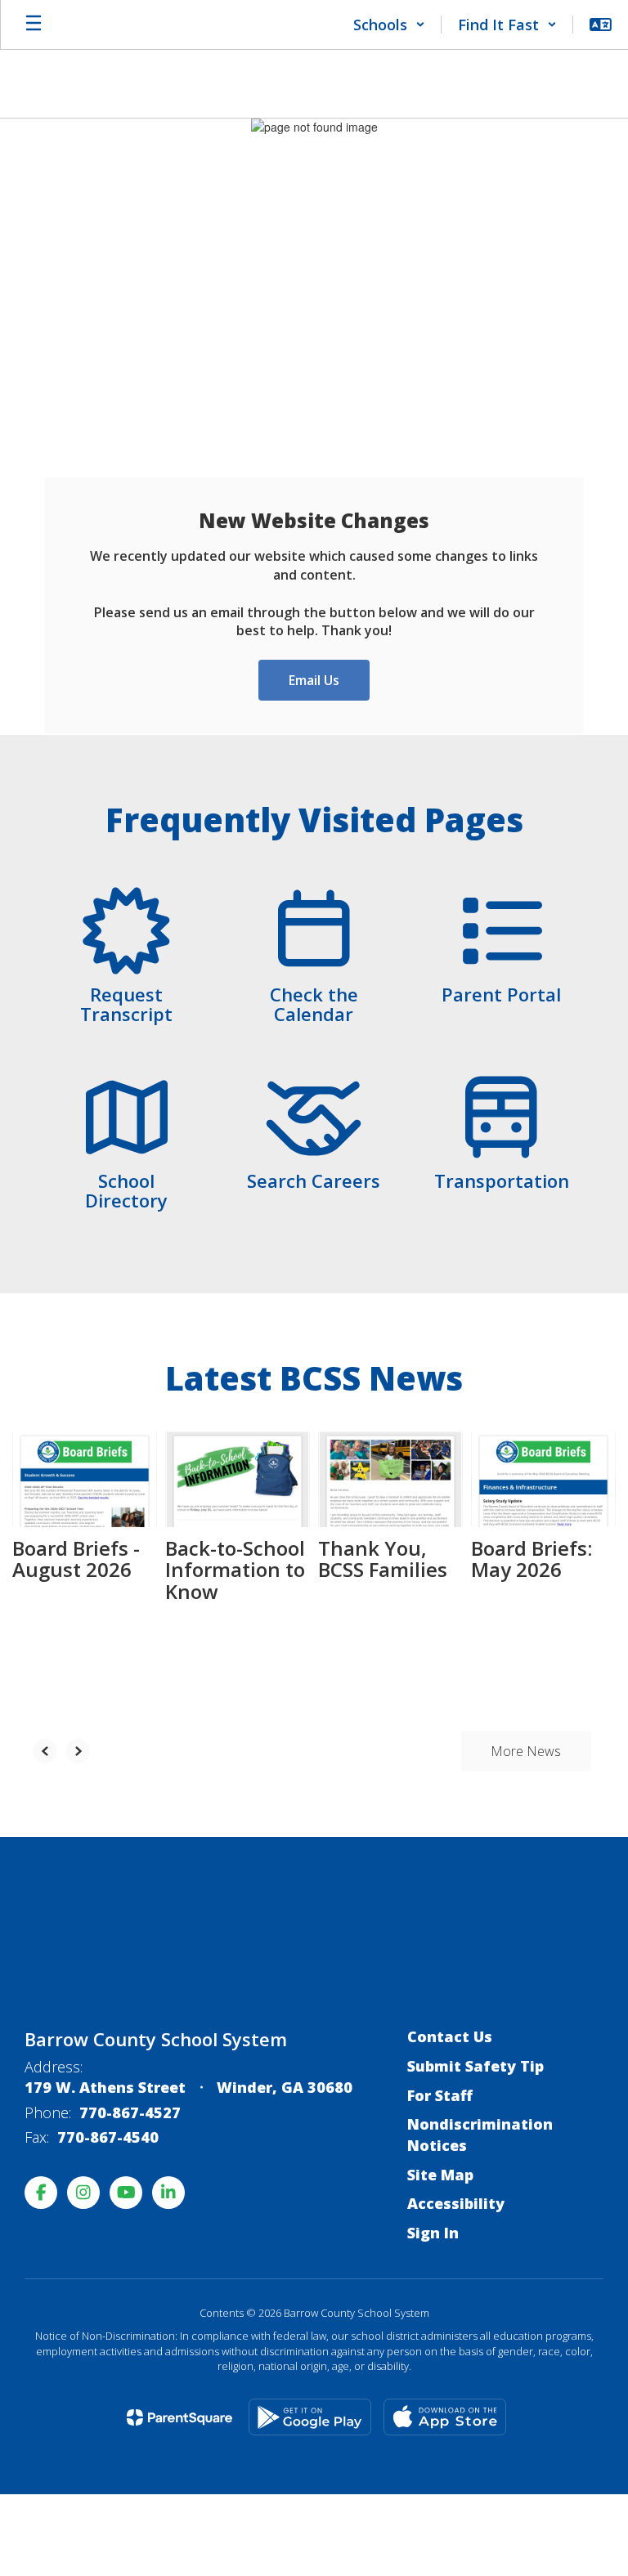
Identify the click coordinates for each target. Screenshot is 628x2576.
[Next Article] (78, 1751)
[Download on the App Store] (445, 2417)
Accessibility (456, 2203)
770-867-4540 (108, 2137)
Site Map (440, 2175)
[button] (389, 25)
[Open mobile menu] (34, 25)
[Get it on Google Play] (310, 2417)
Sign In (433, 2233)
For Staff (440, 2095)
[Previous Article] (45, 1751)
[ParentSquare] (179, 2417)
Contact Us (450, 2036)
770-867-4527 (130, 2112)
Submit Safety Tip (475, 2066)
